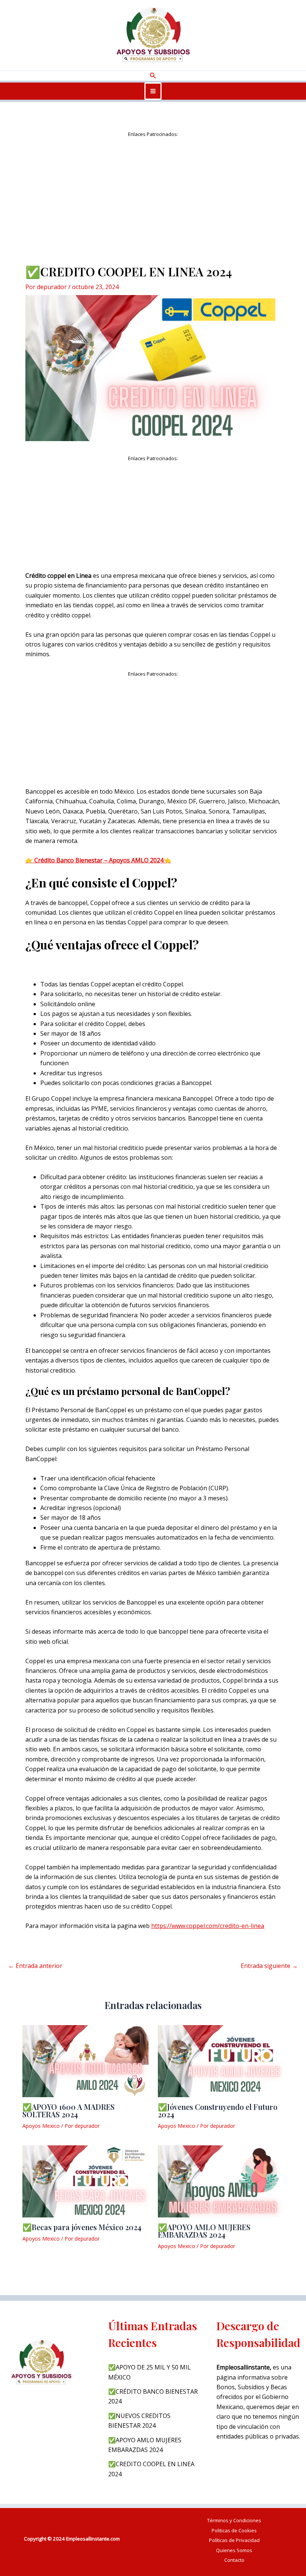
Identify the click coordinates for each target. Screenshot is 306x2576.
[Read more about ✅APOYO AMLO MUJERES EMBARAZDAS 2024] (221, 2181)
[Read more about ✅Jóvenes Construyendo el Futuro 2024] (221, 2060)
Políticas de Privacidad (234, 2540)
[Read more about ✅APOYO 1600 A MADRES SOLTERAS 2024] (85, 2060)
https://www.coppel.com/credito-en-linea (208, 1926)
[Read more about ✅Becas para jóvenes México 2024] (85, 2181)
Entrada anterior (35, 1966)
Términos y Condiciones (234, 2520)
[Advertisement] (153, 191)
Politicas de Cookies (234, 2530)
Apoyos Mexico (41, 2126)
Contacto (234, 2560)
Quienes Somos (234, 2550)
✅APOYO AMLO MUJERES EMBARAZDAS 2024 (204, 2231)
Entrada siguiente (269, 1966)
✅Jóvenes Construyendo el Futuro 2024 (218, 2110)
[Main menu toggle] (153, 91)
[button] (153, 76)
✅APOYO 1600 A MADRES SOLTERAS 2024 (68, 2110)
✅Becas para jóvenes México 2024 (82, 2227)
